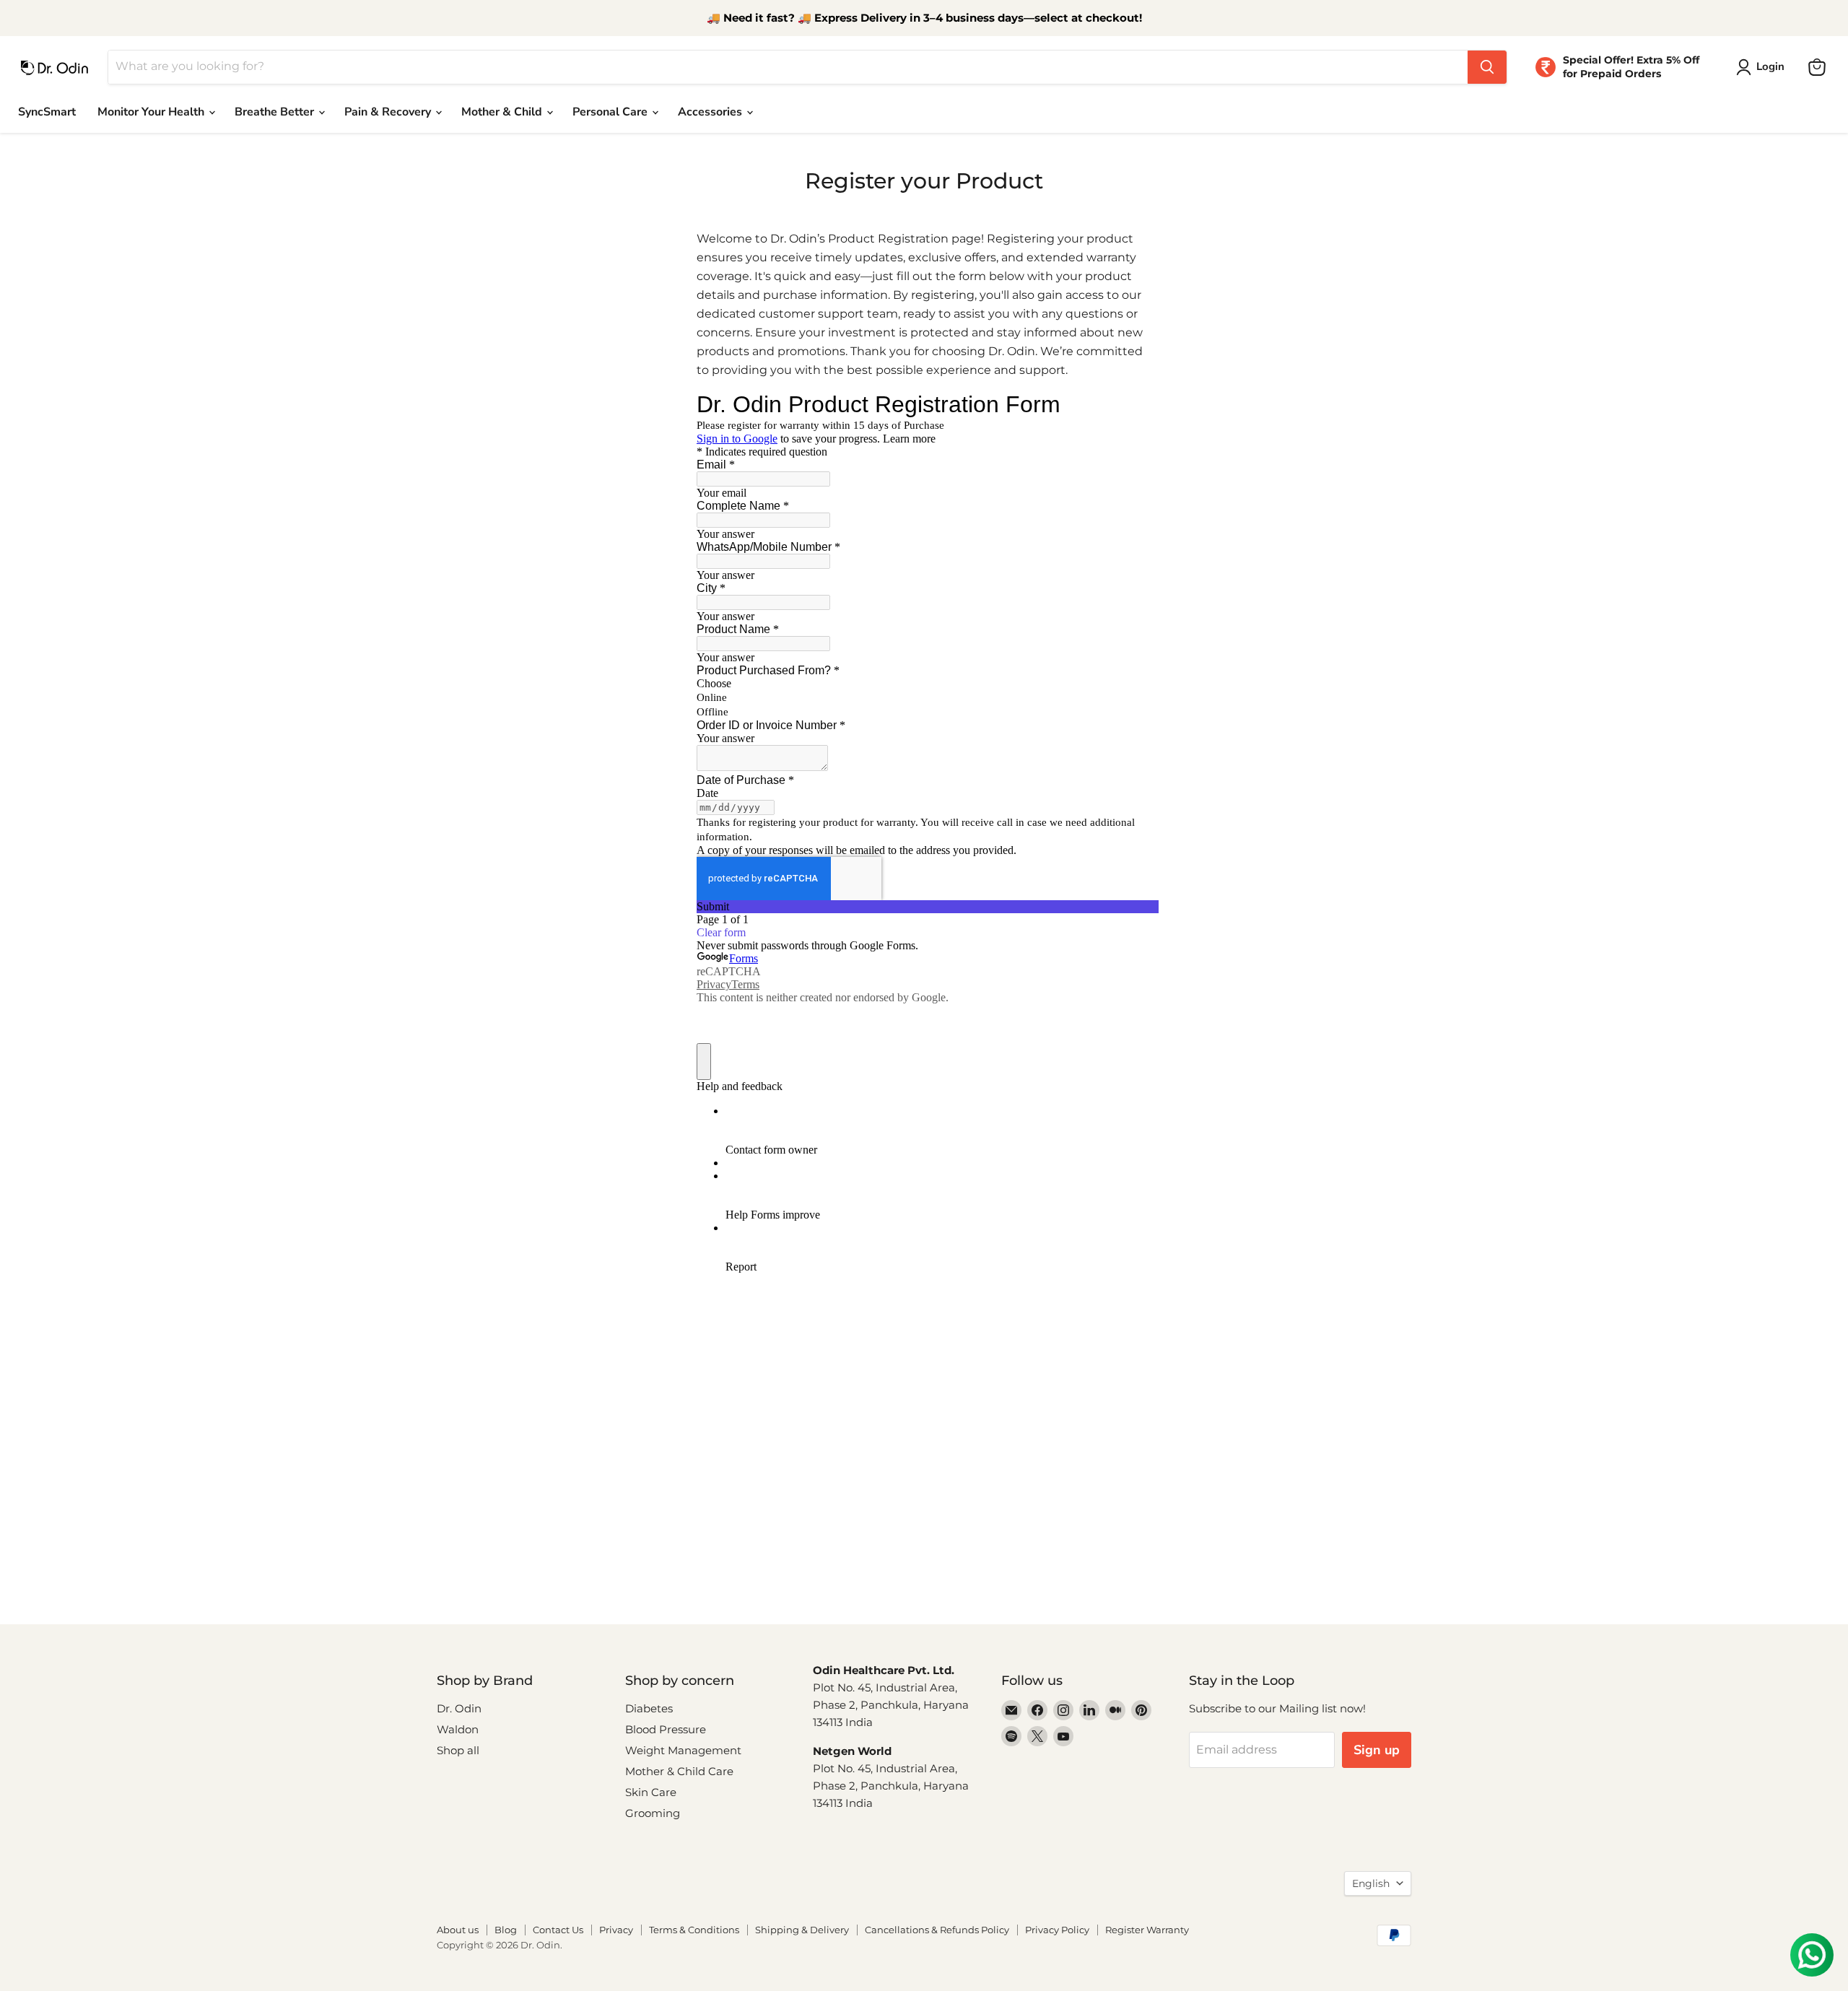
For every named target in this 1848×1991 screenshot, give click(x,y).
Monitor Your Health (152, 112)
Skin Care (651, 1792)
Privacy (616, 1930)
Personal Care (611, 112)
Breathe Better (276, 112)
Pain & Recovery (389, 112)
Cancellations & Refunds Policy (937, 1930)
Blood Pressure (666, 1729)
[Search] (1487, 67)
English (1371, 1883)
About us (458, 1930)
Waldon (458, 1729)
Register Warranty (1147, 1930)
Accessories (711, 112)
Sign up (1377, 1750)
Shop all (458, 1750)
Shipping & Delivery (802, 1930)
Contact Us (558, 1930)
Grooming (653, 1813)
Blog (506, 1930)
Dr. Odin (459, 1708)
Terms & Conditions (694, 1930)
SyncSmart (47, 112)
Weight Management (683, 1750)
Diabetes (649, 1708)
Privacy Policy (1057, 1930)
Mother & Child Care (679, 1771)
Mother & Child (503, 112)
